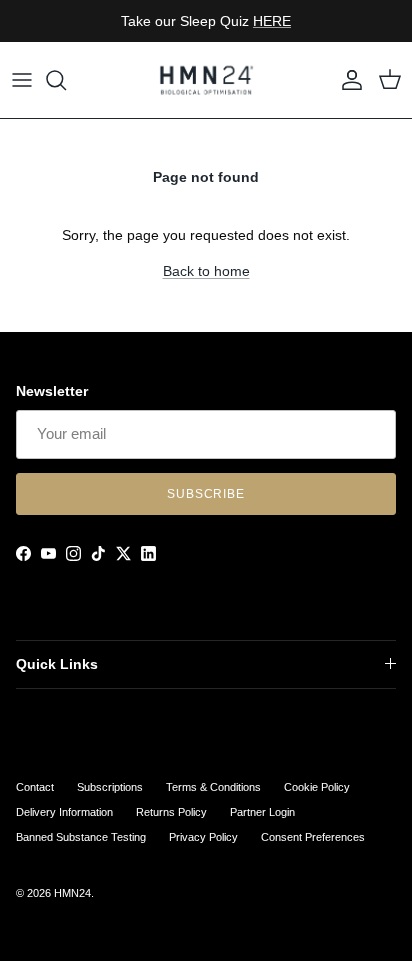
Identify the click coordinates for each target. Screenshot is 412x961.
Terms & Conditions (213, 787)
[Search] (66, 80)
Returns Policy (171, 812)
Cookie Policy (317, 787)
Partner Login (262, 812)
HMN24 (72, 893)
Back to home (206, 271)
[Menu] (22, 80)
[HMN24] (206, 80)
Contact (35, 787)
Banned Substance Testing (81, 837)
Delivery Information (64, 812)
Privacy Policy (203, 837)
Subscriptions (110, 787)
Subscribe (206, 494)
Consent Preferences (313, 837)
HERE (272, 21)
